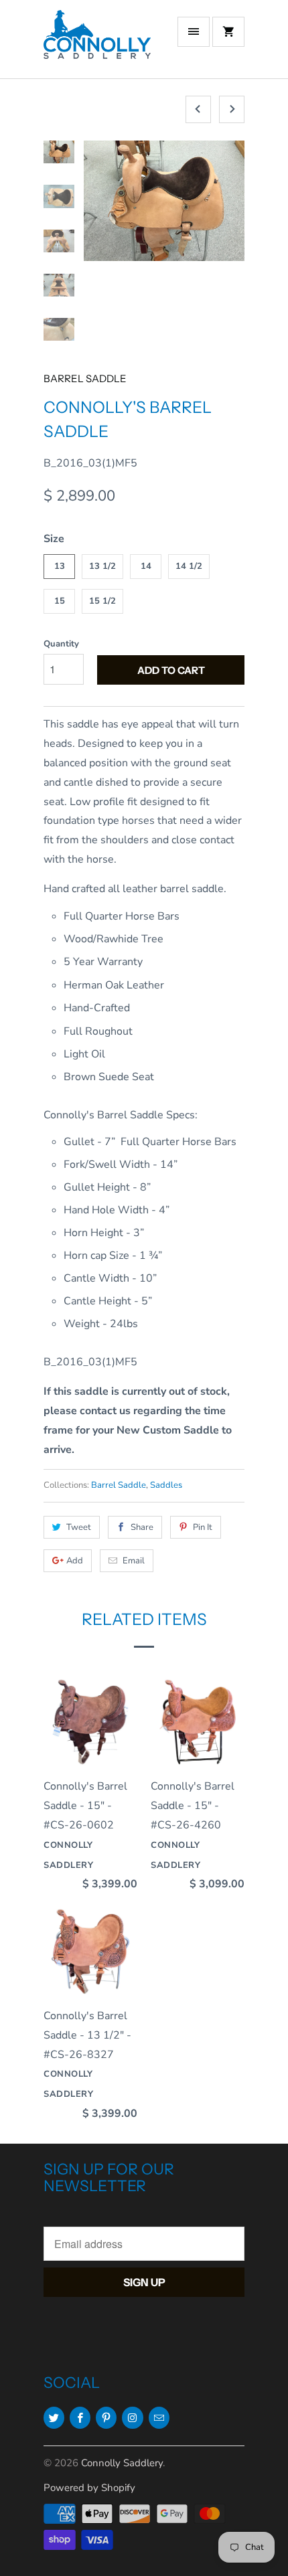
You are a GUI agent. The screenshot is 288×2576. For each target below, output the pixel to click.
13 (60, 566)
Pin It (203, 1527)
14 (146, 566)
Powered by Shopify (89, 2488)
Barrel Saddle (85, 378)
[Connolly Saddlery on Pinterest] (106, 2418)
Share (142, 1527)
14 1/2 (189, 566)
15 (60, 601)
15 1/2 (102, 601)
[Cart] (228, 32)
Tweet (79, 1527)
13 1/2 (102, 566)
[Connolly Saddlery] (97, 44)
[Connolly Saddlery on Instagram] (132, 2418)
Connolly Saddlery (122, 2463)
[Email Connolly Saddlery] (159, 2418)
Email (134, 1561)
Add (75, 1561)
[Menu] (194, 32)
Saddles (166, 1485)
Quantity (61, 644)
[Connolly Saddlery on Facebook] (80, 2418)
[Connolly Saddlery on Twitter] (54, 2418)
